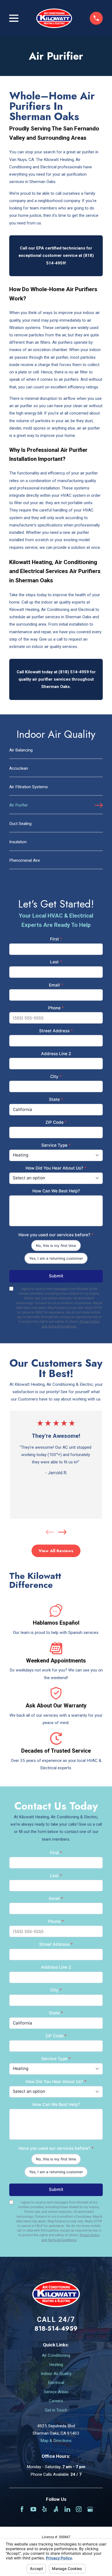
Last (56, 962)
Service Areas (56, 2392)
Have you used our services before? (56, 1235)
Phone (56, 1008)
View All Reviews (56, 1551)
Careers (56, 2401)
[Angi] (56, 2509)
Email (56, 985)
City (56, 1077)
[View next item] (62, 1532)
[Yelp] (44, 2509)
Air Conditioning (56, 2355)
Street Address (56, 1031)
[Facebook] (22, 2509)
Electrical (56, 2383)
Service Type (56, 1145)
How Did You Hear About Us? (56, 1168)
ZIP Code (56, 1122)
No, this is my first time (56, 1246)
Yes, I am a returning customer (56, 1258)
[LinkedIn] (67, 2509)
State (56, 1099)
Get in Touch (56, 2410)
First (56, 939)
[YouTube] (33, 2509)
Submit (56, 1276)
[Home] (54, 18)
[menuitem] (56, 753)
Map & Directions (56, 2441)
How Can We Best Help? (56, 1191)
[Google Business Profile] (90, 2509)
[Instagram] (79, 2509)
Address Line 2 (56, 1054)
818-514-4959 (56, 2328)
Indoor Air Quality (56, 2374)
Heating (56, 2365)
